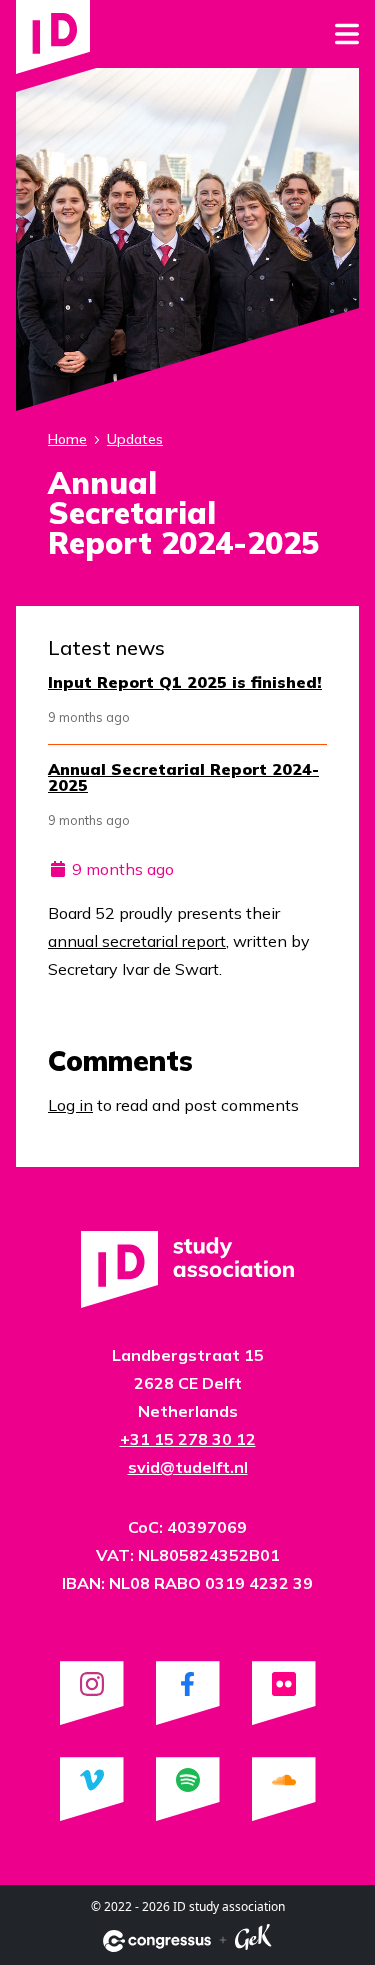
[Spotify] (188, 1789)
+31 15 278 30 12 (188, 1439)
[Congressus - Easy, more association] (157, 1941)
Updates (135, 439)
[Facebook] (188, 1693)
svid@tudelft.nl (188, 1467)
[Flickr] (284, 1693)
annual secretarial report (137, 941)
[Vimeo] (92, 1789)
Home (67, 439)
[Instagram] (92, 1693)
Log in (70, 1105)
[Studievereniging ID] (53, 37)
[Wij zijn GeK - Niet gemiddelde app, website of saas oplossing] (253, 1940)
